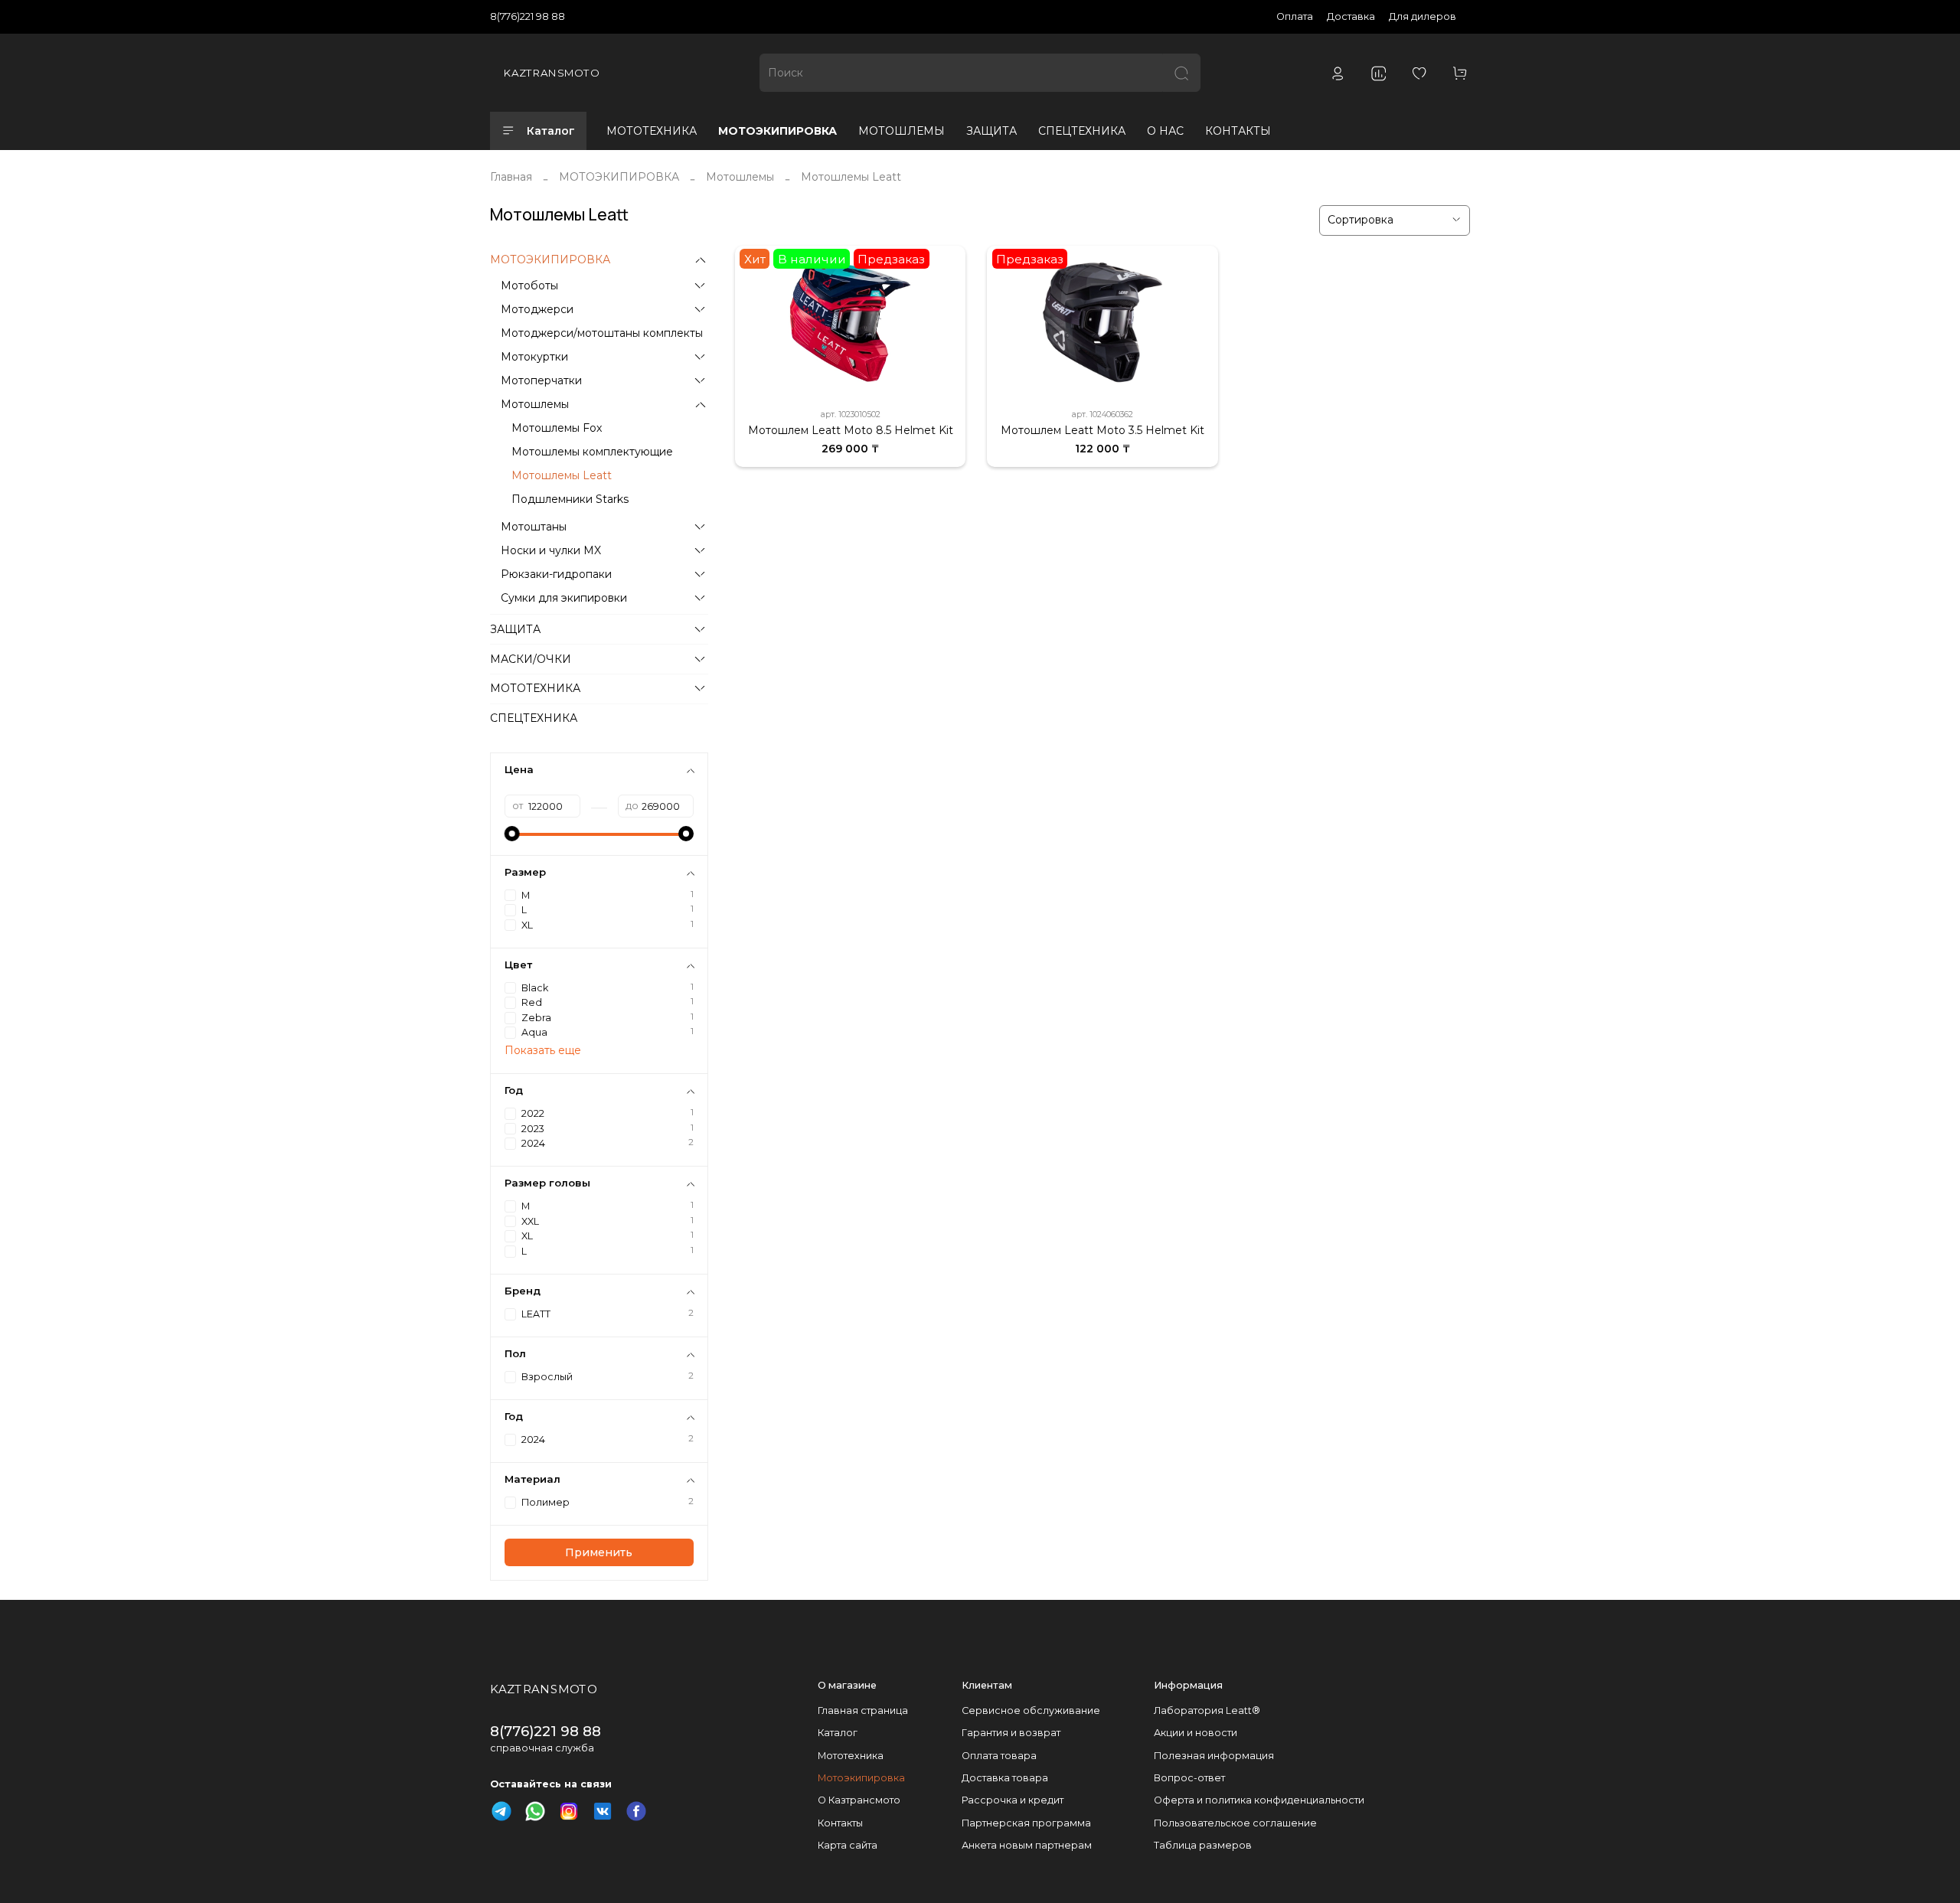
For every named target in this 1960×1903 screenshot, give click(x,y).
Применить (599, 1552)
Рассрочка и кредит (1013, 1800)
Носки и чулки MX (551, 550)
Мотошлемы (740, 177)
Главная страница (863, 1710)
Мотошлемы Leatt (562, 475)
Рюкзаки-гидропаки (556, 574)
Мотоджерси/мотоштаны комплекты (602, 333)
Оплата (1295, 16)
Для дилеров (1423, 16)
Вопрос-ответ (1189, 1778)
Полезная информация (1214, 1756)
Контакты (840, 1823)
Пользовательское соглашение (1235, 1823)
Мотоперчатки (541, 380)
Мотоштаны (534, 527)
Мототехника (851, 1756)
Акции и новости (1196, 1733)
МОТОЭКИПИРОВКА (777, 131)
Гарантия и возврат (1011, 1733)
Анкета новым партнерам (1027, 1845)
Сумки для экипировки (564, 598)
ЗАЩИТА (991, 131)
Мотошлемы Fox (557, 428)
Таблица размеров (1203, 1845)
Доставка (1351, 16)
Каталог (551, 131)
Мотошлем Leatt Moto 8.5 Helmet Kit (851, 430)
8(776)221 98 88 (528, 16)
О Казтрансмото (859, 1800)
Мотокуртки (534, 357)
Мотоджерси (537, 309)
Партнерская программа (1026, 1823)
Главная (511, 177)
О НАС (1165, 131)
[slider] (512, 834)
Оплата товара (999, 1756)
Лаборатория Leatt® (1207, 1710)
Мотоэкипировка (861, 1778)
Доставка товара (1005, 1778)
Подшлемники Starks (570, 499)
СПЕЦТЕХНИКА (1082, 131)
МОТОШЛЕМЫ (902, 131)
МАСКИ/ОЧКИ (531, 659)
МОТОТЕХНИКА (652, 131)
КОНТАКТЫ (1238, 131)
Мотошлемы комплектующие (592, 452)
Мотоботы (529, 286)
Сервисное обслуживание (1031, 1710)
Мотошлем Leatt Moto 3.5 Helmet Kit (1102, 430)
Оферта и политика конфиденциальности (1259, 1800)
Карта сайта (848, 1845)
